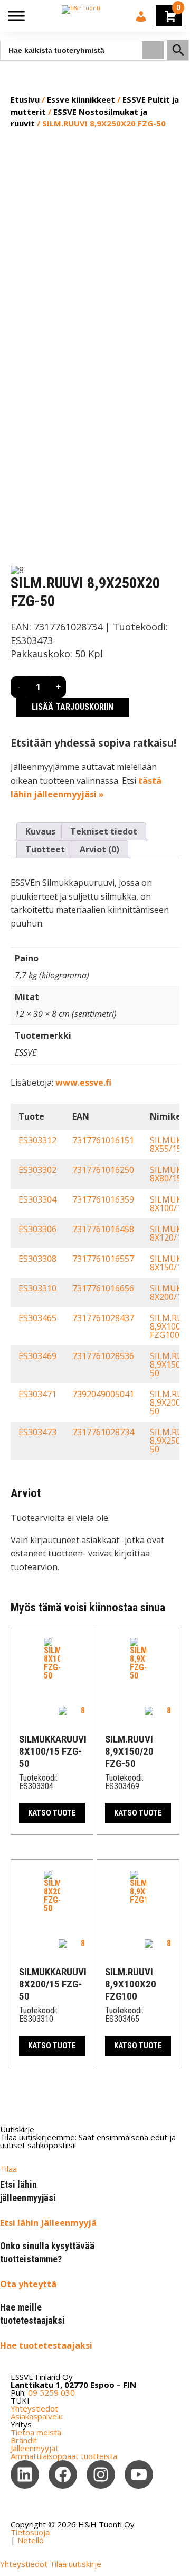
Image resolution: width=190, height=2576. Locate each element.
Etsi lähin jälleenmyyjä (48, 2223)
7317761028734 (103, 1432)
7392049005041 (103, 1394)
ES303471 (37, 1394)
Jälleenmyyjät (35, 2448)
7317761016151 (103, 1140)
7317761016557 (103, 1259)
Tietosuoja (30, 2532)
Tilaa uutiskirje (75, 2564)
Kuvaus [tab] (40, 831)
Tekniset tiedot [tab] (104, 831)
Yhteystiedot (34, 2408)
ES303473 (37, 1432)
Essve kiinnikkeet (81, 99)
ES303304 (37, 1199)
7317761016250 (103, 1170)
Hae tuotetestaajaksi (46, 2345)
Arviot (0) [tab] (99, 849)
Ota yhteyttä (28, 2284)
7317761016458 (103, 1229)
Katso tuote (52, 1813)
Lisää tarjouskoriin (73, 707)
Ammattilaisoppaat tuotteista (64, 2456)
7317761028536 (103, 1356)
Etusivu (25, 99)
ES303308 (37, 1259)
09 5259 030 (51, 2392)
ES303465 (37, 1318)
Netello (31, 2540)
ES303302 (37, 1170)
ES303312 (37, 1140)
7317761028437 (103, 1318)
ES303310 (37, 1288)
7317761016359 (103, 1199)
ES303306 (37, 1229)
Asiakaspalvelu (37, 2416)
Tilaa (8, 2169)
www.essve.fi (83, 1083)
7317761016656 (103, 1288)
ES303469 (37, 1356)
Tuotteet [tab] (45, 849)
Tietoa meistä (36, 2432)
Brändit (24, 2440)
